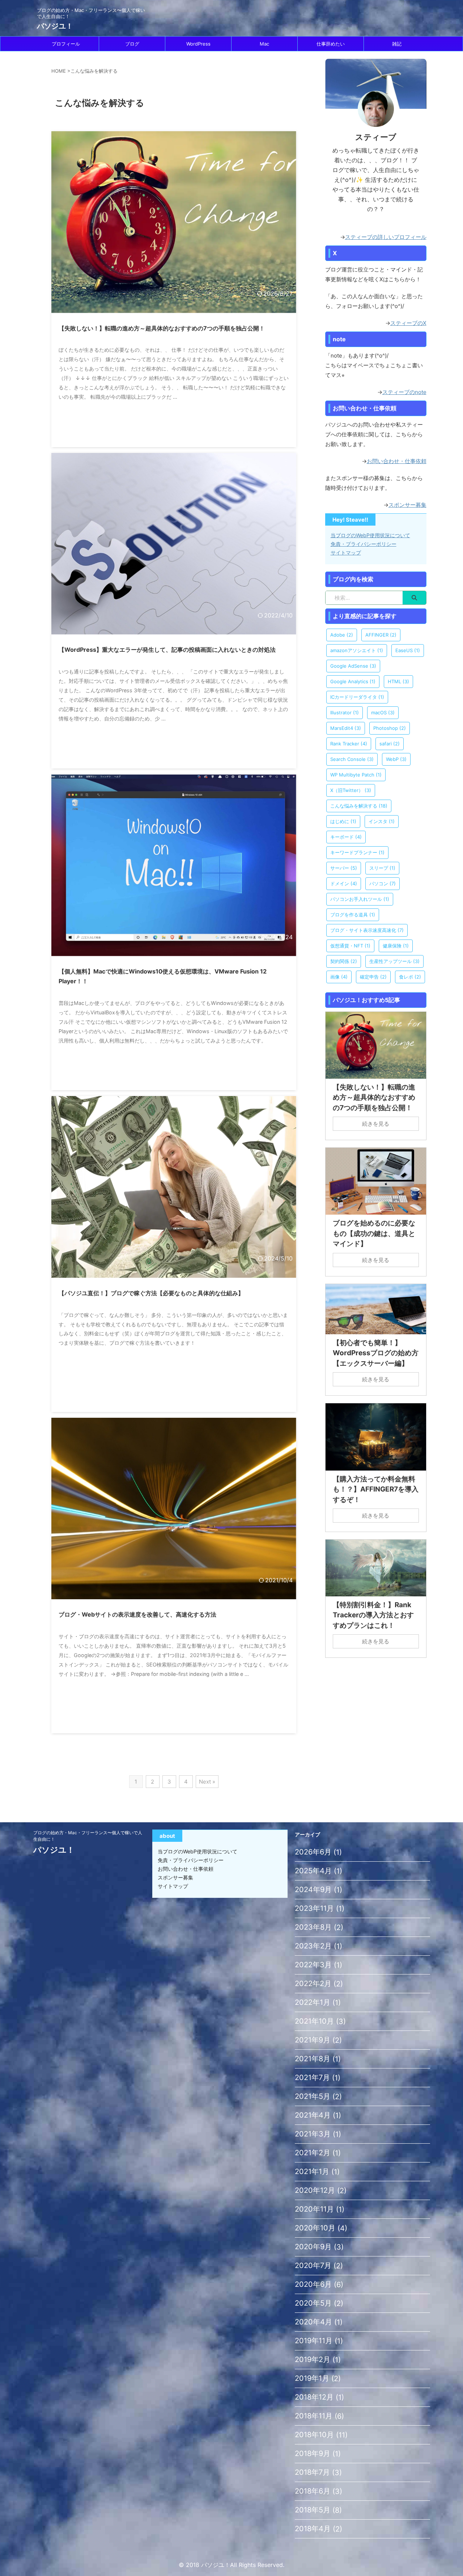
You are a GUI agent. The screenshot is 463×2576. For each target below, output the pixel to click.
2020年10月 (315, 2228)
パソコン (383, 883)
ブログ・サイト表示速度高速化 (367, 930)
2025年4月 (313, 1871)
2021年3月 (313, 2134)
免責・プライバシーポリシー (364, 544)
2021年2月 (313, 2153)
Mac (264, 44)
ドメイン (344, 883)
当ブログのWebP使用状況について (370, 535)
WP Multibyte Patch (356, 775)
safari (390, 744)
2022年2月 (313, 1984)
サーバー (344, 868)
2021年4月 (313, 2115)
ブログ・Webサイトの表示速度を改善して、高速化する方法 (137, 1614)
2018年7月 (312, 2472)
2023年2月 (313, 1946)
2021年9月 (313, 2040)
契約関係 (344, 961)
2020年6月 (313, 2284)
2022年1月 (313, 2002)
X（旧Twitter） (351, 790)
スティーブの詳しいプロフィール (386, 237)
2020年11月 (314, 2209)
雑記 (397, 44)
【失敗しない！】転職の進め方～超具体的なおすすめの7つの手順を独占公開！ (162, 328)
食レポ (410, 977)
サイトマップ (346, 553)
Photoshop (390, 728)
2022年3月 (313, 1965)
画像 (339, 977)
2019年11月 (314, 2341)
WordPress (198, 44)
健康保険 (396, 946)
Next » (207, 1782)
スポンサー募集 (407, 505)
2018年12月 (314, 2397)
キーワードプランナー (357, 852)
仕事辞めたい (331, 44)
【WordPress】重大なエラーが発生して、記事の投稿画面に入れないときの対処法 (167, 650)
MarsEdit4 (346, 728)
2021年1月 (312, 2171)
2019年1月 (312, 2378)
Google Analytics (353, 681)
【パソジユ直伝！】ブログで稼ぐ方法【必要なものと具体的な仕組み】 (151, 1293)
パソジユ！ (55, 26)
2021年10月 (314, 2021)
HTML (398, 681)
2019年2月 (313, 2359)
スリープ (382, 868)
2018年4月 (313, 2529)
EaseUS (408, 650)
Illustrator (345, 713)
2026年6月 (313, 1852)
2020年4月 (313, 2322)
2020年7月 (313, 2265)
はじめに (343, 821)
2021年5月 (313, 2096)
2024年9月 (313, 1890)
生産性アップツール (394, 961)
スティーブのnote (404, 392)
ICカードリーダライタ (357, 697)
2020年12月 (315, 2190)
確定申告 (373, 977)
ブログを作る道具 (353, 915)
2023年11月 (314, 1908)
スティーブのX (408, 323)
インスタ (382, 821)
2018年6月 (313, 2491)
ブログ (132, 44)
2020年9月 (313, 2247)
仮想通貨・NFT (350, 946)
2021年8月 (313, 2059)
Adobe (342, 635)
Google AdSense (353, 666)
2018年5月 (313, 2510)
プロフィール (66, 44)
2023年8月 (313, 1927)
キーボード (346, 837)
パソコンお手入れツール (360, 899)
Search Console (352, 759)
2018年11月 (314, 2416)
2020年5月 (313, 2303)
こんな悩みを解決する (359, 806)
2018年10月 (314, 2435)
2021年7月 (312, 2078)
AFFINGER (381, 635)
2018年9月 (313, 2453)
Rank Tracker (349, 744)
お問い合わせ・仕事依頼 (397, 461)
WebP (396, 759)
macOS (383, 713)
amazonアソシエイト (357, 650)
